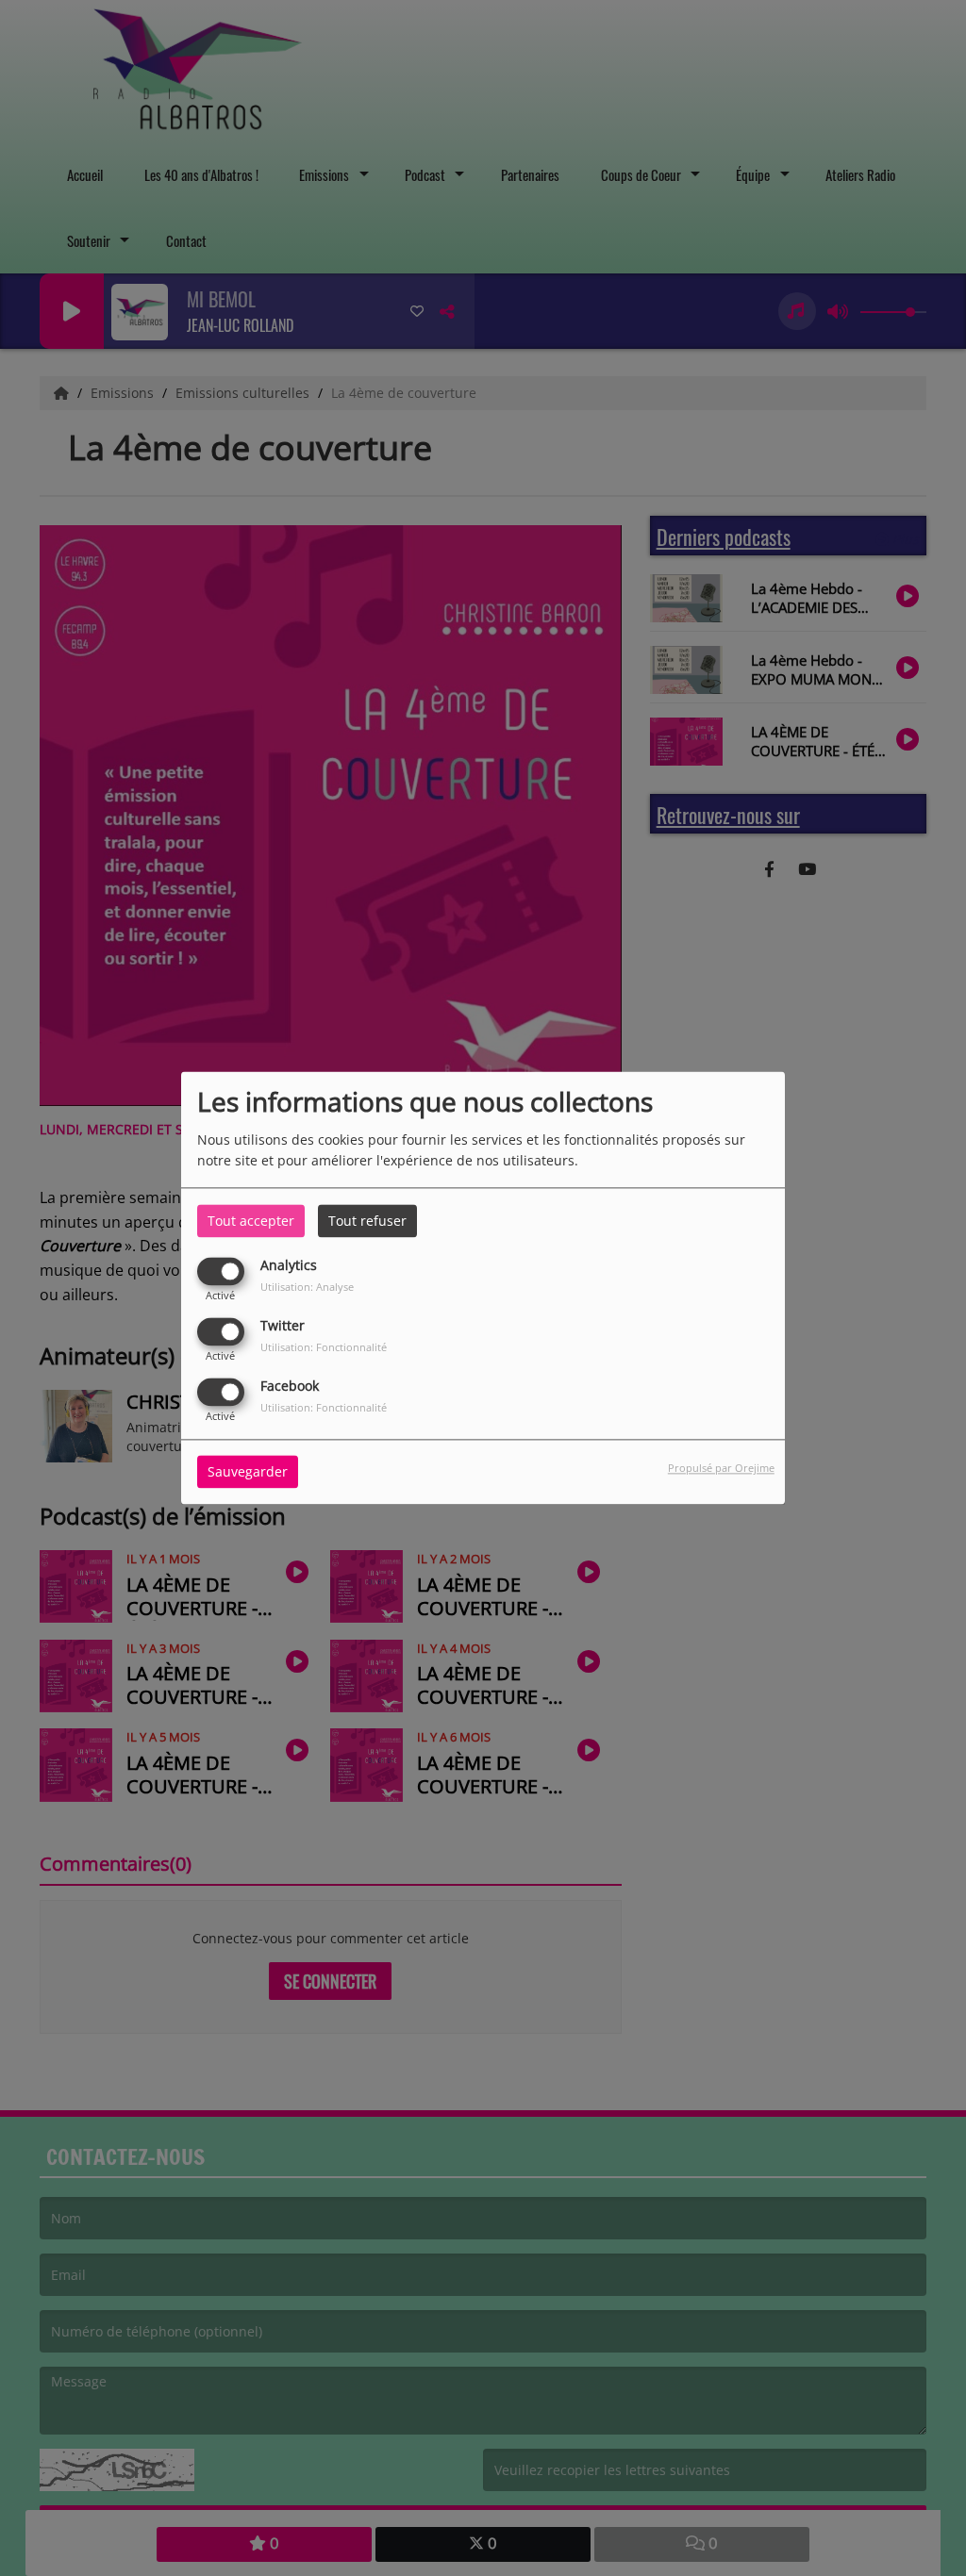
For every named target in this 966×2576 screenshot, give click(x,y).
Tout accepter (251, 1221)
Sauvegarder (248, 1472)
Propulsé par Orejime (721, 1469)
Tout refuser (367, 1221)
